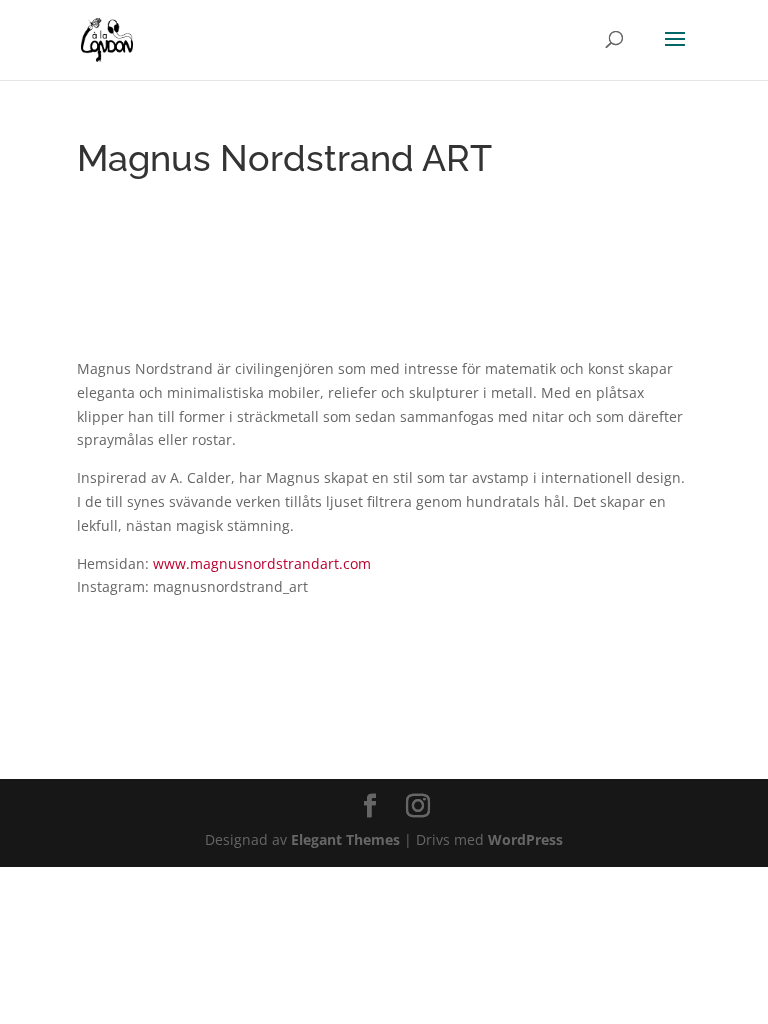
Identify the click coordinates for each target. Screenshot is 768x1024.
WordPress (525, 839)
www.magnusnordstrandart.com (262, 563)
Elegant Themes (345, 839)
